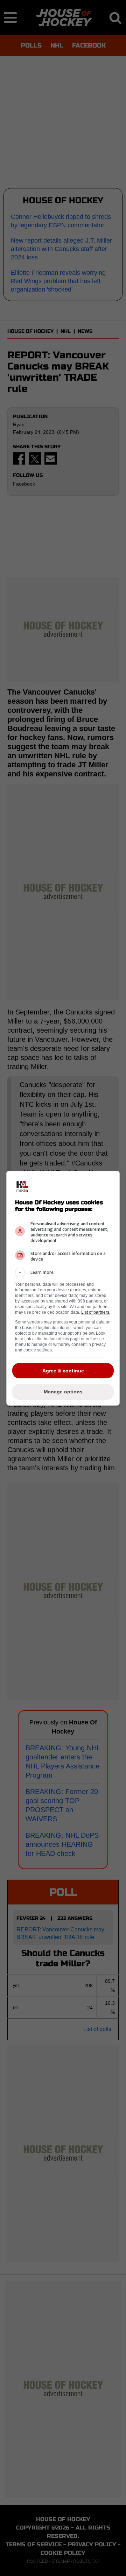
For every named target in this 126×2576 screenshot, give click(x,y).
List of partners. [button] (96, 1312)
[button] (63, 1272)
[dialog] (63, 1288)
